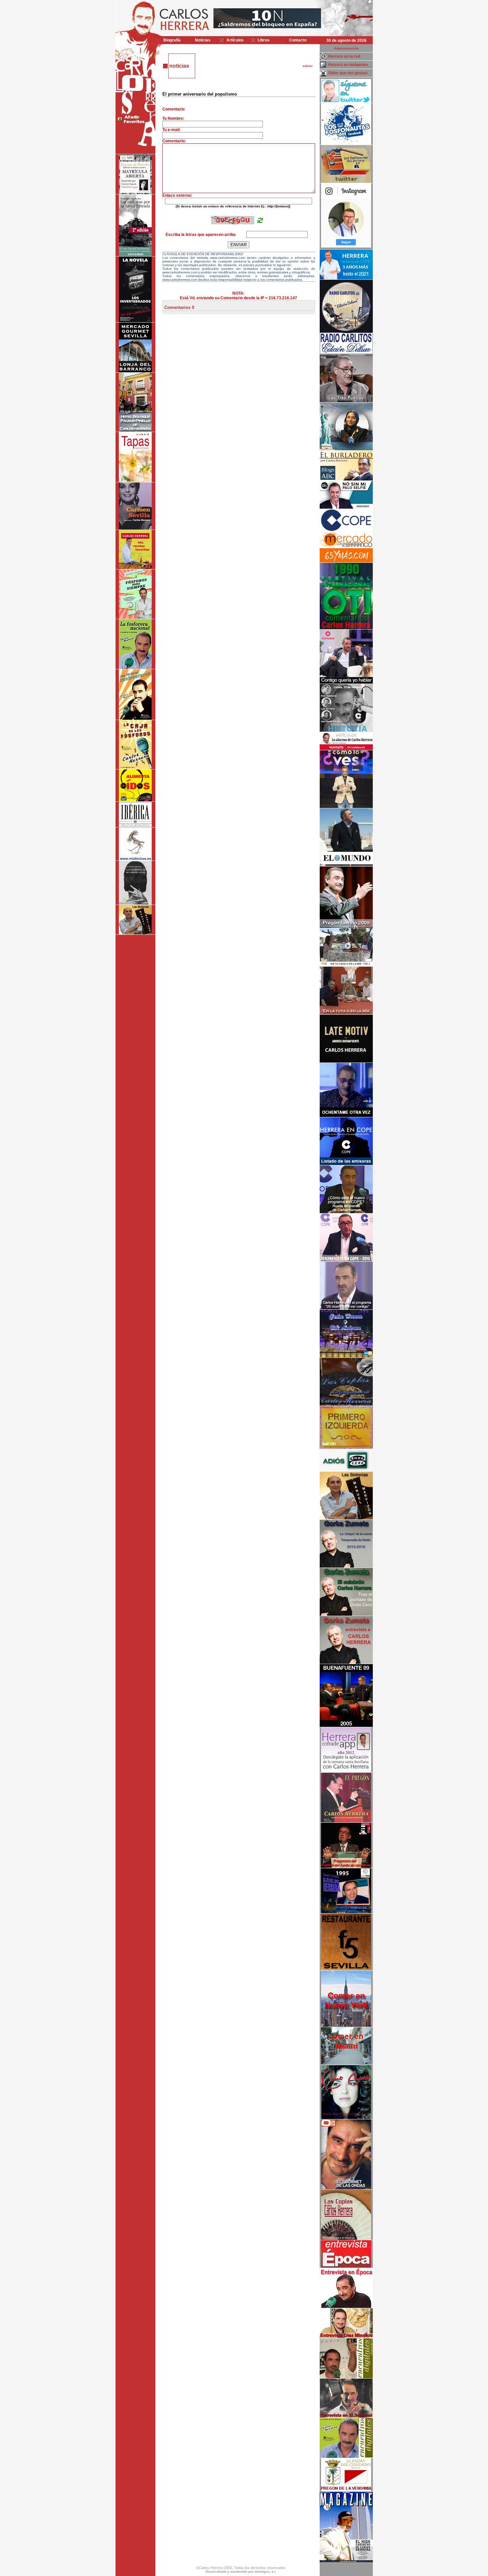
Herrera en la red (344, 56)
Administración (346, 48)
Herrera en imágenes (348, 65)
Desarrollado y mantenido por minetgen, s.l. (241, 2572)
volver (308, 66)
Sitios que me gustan (348, 73)
